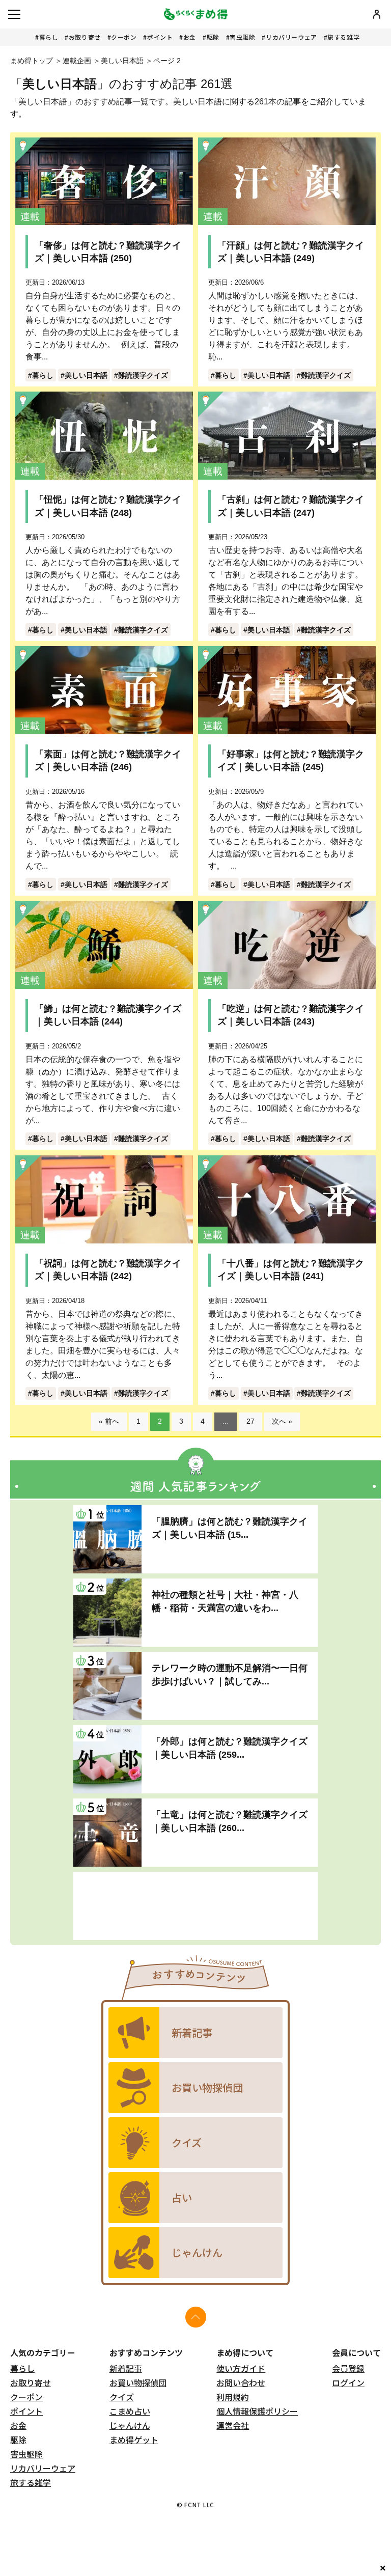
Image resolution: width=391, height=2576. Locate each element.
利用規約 (233, 2397)
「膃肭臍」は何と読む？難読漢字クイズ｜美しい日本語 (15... (230, 1528)
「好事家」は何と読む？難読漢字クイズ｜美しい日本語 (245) (291, 760)
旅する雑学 (343, 37)
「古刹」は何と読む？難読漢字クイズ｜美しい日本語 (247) (291, 506)
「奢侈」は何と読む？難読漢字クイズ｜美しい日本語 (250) (108, 252)
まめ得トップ (32, 61)
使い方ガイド (241, 2368)
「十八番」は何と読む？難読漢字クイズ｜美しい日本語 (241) (291, 1270)
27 (250, 1421)
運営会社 (233, 2425)
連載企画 (77, 61)
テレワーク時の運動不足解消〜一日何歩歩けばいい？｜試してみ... (230, 1674)
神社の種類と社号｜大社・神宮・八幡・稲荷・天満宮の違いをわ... (225, 1601)
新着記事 (126, 2368)
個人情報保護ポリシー (257, 2411)
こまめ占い (130, 2411)
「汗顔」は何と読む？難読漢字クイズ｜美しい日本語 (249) (291, 252)
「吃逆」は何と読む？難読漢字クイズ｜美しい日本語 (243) (291, 1015)
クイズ (122, 2397)
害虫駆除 (242, 37)
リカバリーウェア (291, 37)
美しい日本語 (122, 61)
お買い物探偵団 (138, 2383)
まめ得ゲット (134, 2440)
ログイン (348, 2383)
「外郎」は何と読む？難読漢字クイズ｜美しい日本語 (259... (230, 1748)
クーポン (124, 37)
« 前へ (109, 1421)
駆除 (213, 37)
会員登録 (348, 2368)
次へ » (282, 1421)
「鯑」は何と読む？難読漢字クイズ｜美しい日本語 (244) (108, 1015)
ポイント (160, 37)
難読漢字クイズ (143, 375)
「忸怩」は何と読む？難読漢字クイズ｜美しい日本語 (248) (108, 506)
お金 (190, 37)
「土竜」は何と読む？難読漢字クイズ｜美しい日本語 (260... (230, 1821)
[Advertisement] (195, 1906)
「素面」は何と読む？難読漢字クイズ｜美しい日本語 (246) (108, 760)
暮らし (49, 37)
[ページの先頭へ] (196, 2317)
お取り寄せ (85, 37)
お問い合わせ (241, 2383)
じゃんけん (130, 2425)
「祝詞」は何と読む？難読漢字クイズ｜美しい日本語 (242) (108, 1270)
